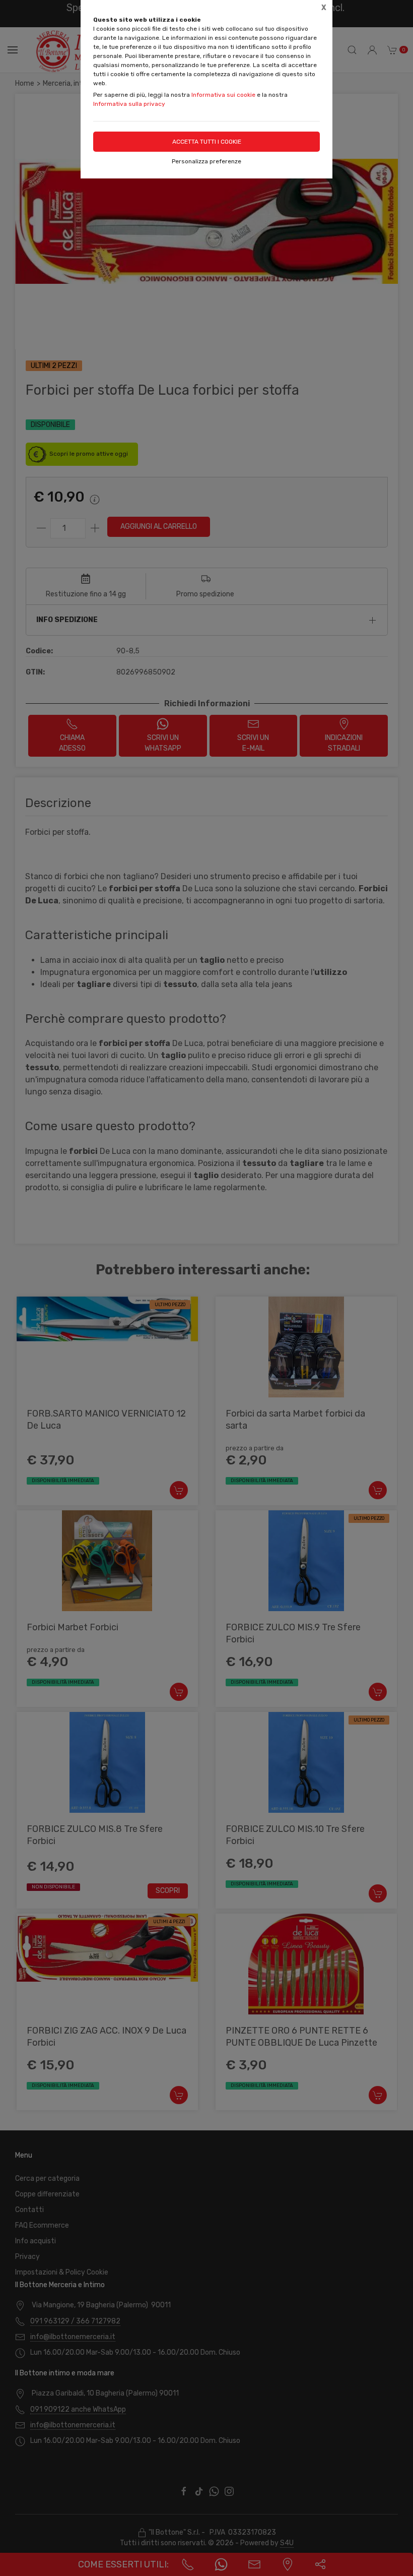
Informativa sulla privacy (129, 104)
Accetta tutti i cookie (207, 142)
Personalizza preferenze (206, 161)
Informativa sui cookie (223, 95)
